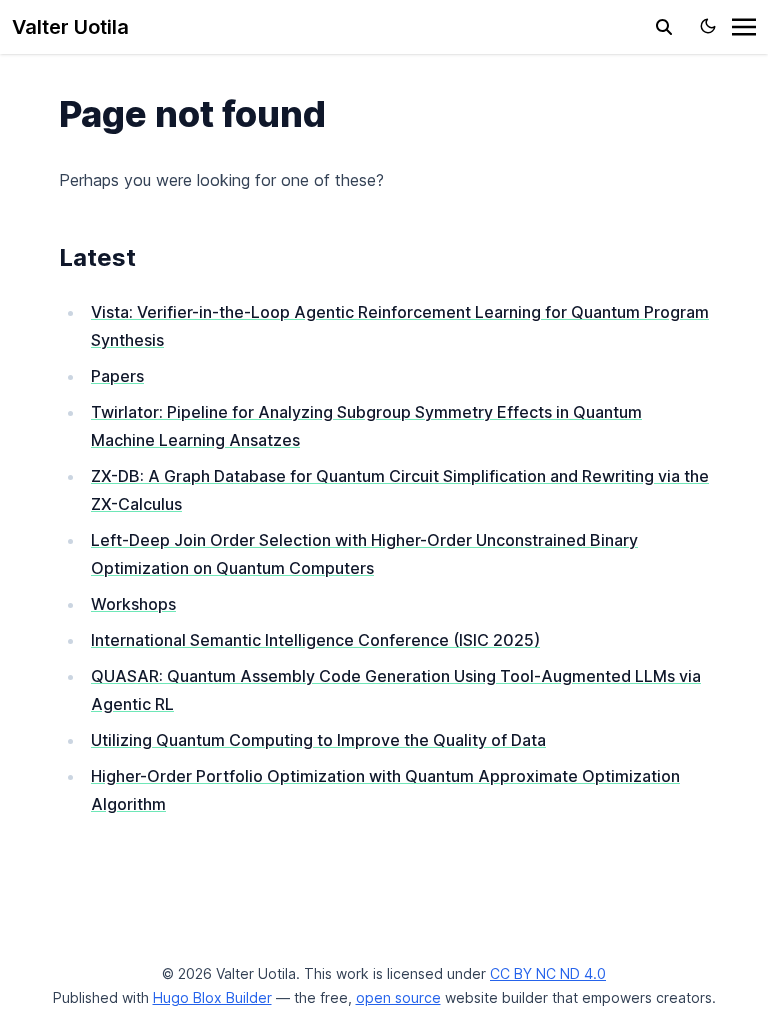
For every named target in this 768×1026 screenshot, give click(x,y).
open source (398, 997)
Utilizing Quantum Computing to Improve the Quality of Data (318, 740)
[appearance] (708, 26)
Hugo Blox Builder (212, 997)
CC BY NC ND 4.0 (548, 973)
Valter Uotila (70, 27)
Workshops (133, 604)
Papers (117, 376)
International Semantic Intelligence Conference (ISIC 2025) (315, 640)
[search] (664, 27)
